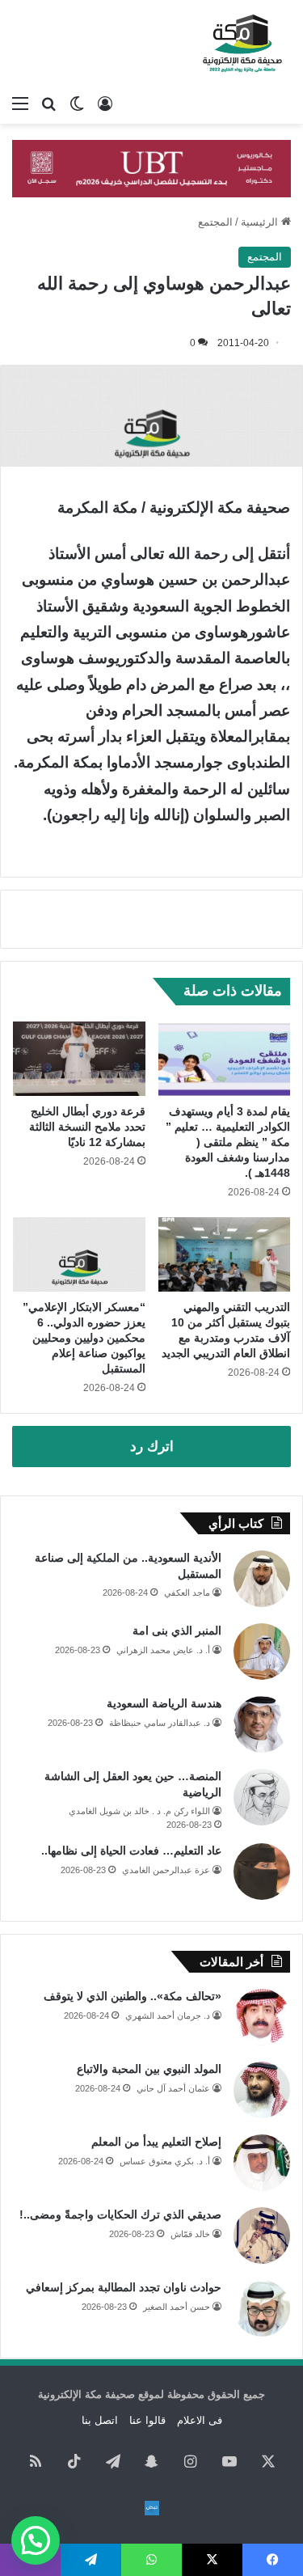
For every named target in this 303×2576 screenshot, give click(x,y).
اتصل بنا (100, 2420)
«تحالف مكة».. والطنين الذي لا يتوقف (133, 1996)
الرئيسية (261, 222)
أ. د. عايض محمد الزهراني (163, 1650)
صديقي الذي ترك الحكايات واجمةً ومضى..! (120, 2214)
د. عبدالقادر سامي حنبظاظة (160, 1723)
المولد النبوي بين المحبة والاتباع (149, 2069)
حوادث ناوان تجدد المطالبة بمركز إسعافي (124, 2287)
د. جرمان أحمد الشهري (168, 2016)
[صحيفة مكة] (242, 44)
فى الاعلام (200, 2420)
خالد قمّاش (190, 2234)
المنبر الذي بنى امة (177, 1631)
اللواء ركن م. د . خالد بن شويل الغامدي (139, 1811)
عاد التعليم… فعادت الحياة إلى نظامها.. (131, 1851)
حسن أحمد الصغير (177, 2307)
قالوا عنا (147, 2420)
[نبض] (152, 2508)
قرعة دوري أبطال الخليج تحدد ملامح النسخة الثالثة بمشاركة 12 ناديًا (87, 1127)
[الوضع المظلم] (77, 104)
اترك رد (152, 1447)
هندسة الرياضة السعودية (164, 1703)
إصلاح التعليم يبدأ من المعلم (156, 2142)
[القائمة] (20, 104)
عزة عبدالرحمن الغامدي (166, 1870)
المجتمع (215, 222)
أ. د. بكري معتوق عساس (165, 2161)
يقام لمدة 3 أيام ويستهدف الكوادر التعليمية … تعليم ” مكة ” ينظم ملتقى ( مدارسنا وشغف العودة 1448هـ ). (228, 1142)
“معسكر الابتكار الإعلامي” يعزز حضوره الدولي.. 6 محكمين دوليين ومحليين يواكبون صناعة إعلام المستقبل (84, 1338)
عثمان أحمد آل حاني (173, 2088)
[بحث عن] (48, 104)
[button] (36, 2540)
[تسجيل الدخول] (105, 104)
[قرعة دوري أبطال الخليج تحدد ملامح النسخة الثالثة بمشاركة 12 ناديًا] (79, 1059)
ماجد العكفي (187, 1593)
